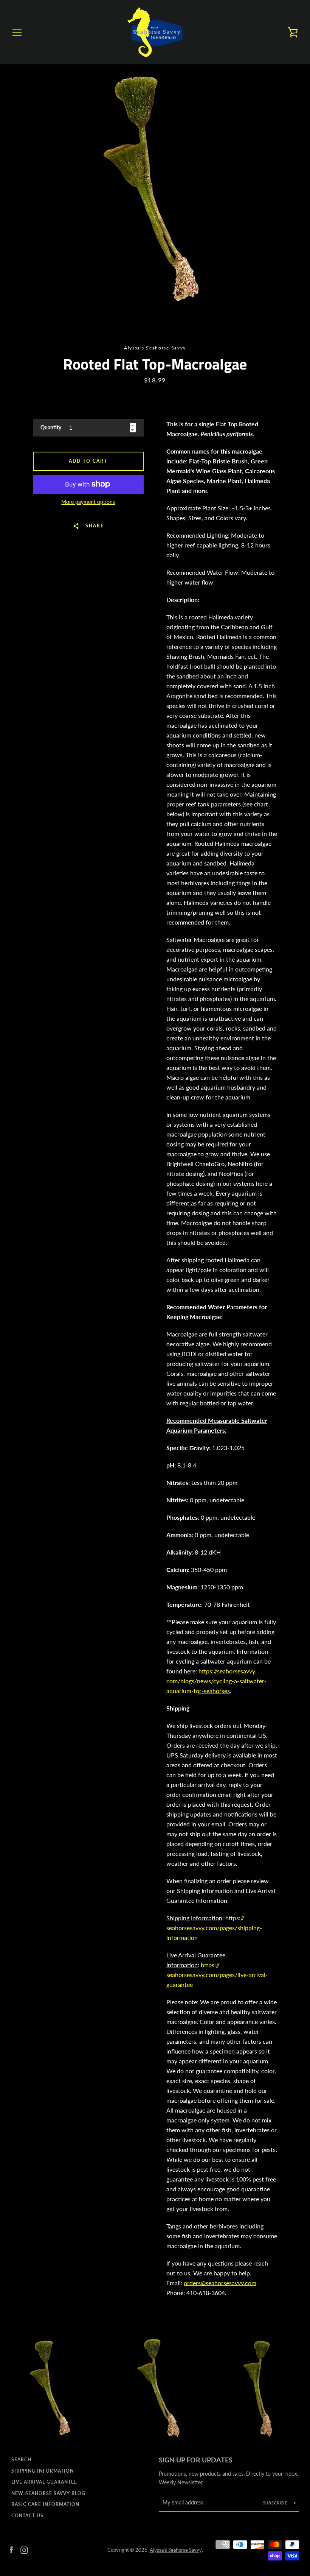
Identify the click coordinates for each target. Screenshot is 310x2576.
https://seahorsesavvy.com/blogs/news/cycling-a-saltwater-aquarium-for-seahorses (216, 1681)
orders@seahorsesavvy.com (220, 2283)
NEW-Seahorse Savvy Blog (48, 2493)
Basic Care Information (45, 2504)
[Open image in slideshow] (155, 187)
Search (21, 2460)
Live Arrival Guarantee (44, 2482)
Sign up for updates (196, 2460)
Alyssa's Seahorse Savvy (176, 2550)
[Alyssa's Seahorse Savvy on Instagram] (24, 2549)
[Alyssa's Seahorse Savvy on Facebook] (11, 2549)
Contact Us (27, 2516)
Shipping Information (43, 2471)
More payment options (88, 502)
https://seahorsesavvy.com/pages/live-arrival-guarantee (217, 1975)
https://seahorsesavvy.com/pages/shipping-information (214, 1928)
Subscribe (276, 2503)
